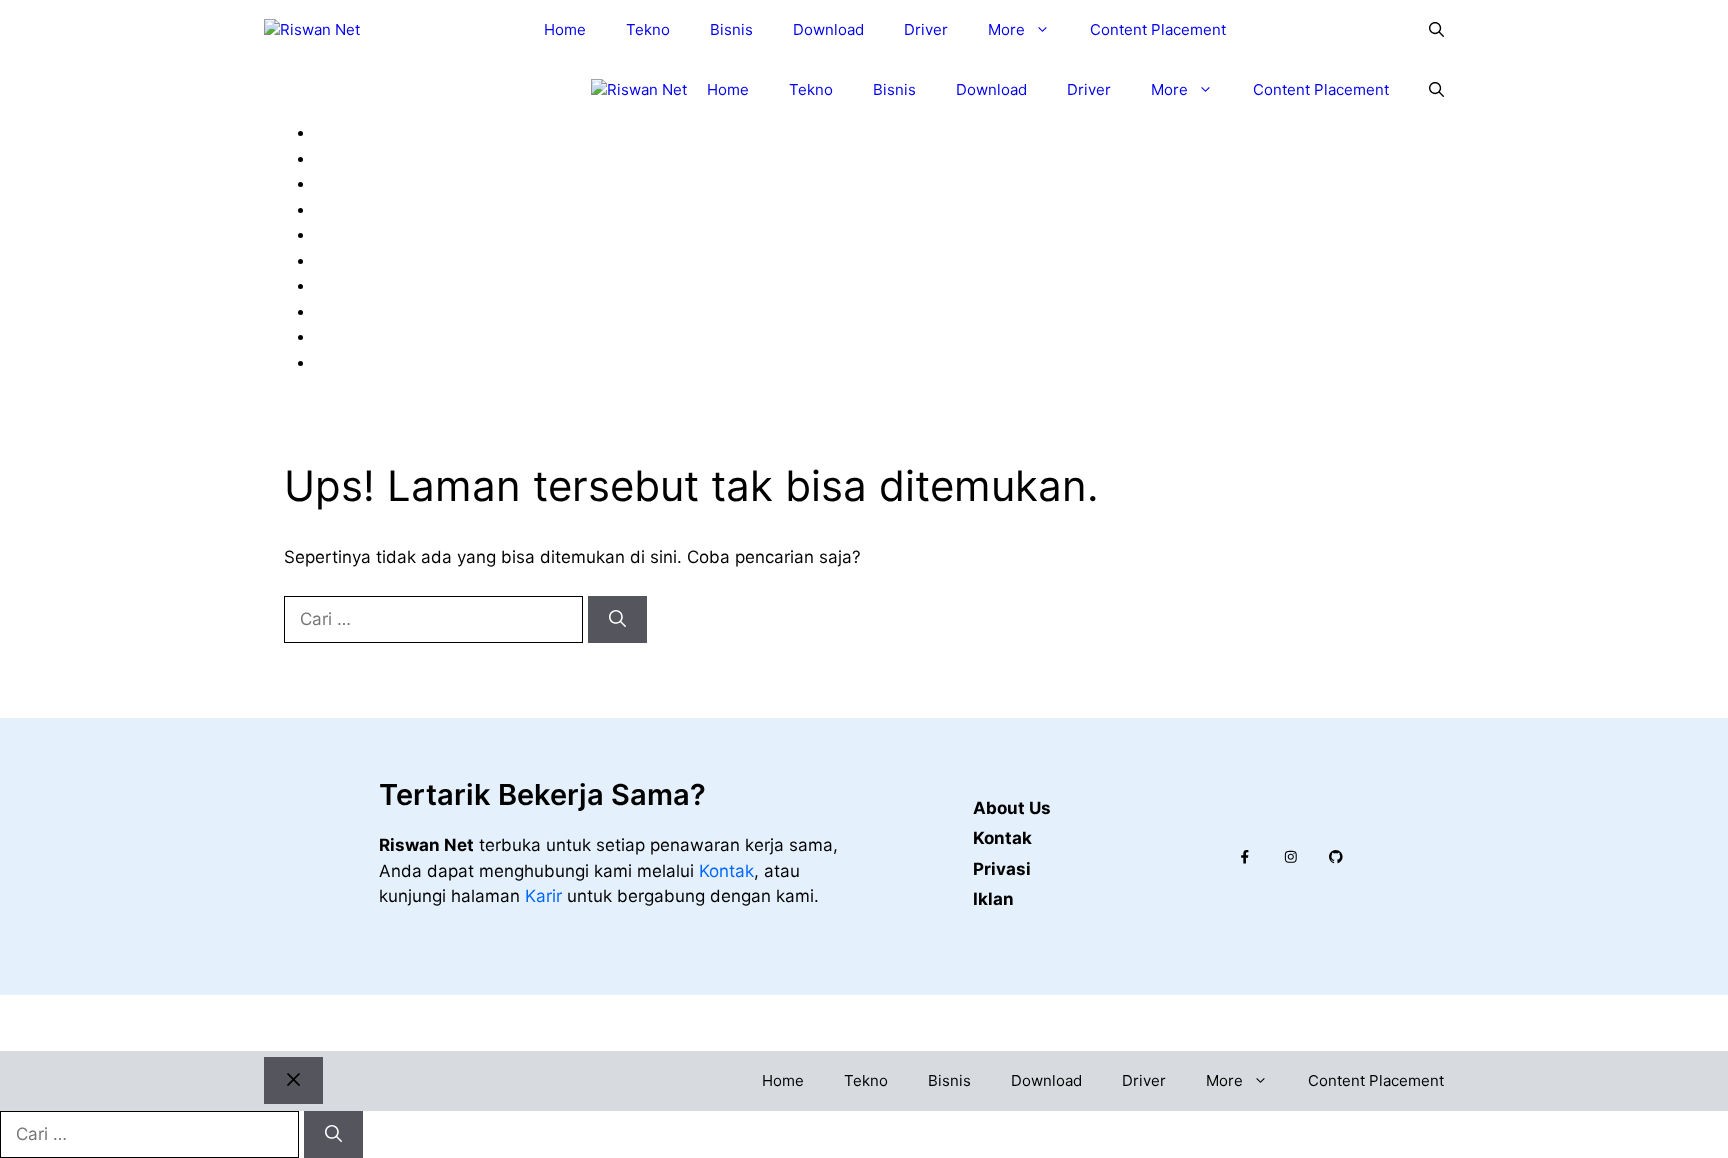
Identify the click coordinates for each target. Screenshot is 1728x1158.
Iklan (993, 899)
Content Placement (1158, 29)
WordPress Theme (404, 362)
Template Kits (386, 336)
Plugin (355, 234)
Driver (926, 29)
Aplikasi (362, 158)
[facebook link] (1336, 857)
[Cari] (617, 620)
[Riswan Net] (312, 30)
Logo (351, 183)
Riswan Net (861, 1022)
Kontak (726, 871)
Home (565, 29)
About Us (1012, 808)
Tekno (648, 29)
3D (342, 132)
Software (367, 285)
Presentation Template (421, 260)
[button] (1436, 30)
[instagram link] (1245, 857)
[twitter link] (1291, 857)
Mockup (363, 209)
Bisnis (731, 29)
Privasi (1002, 869)
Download (828, 29)
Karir (546, 896)
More (1006, 29)
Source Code (383, 311)
